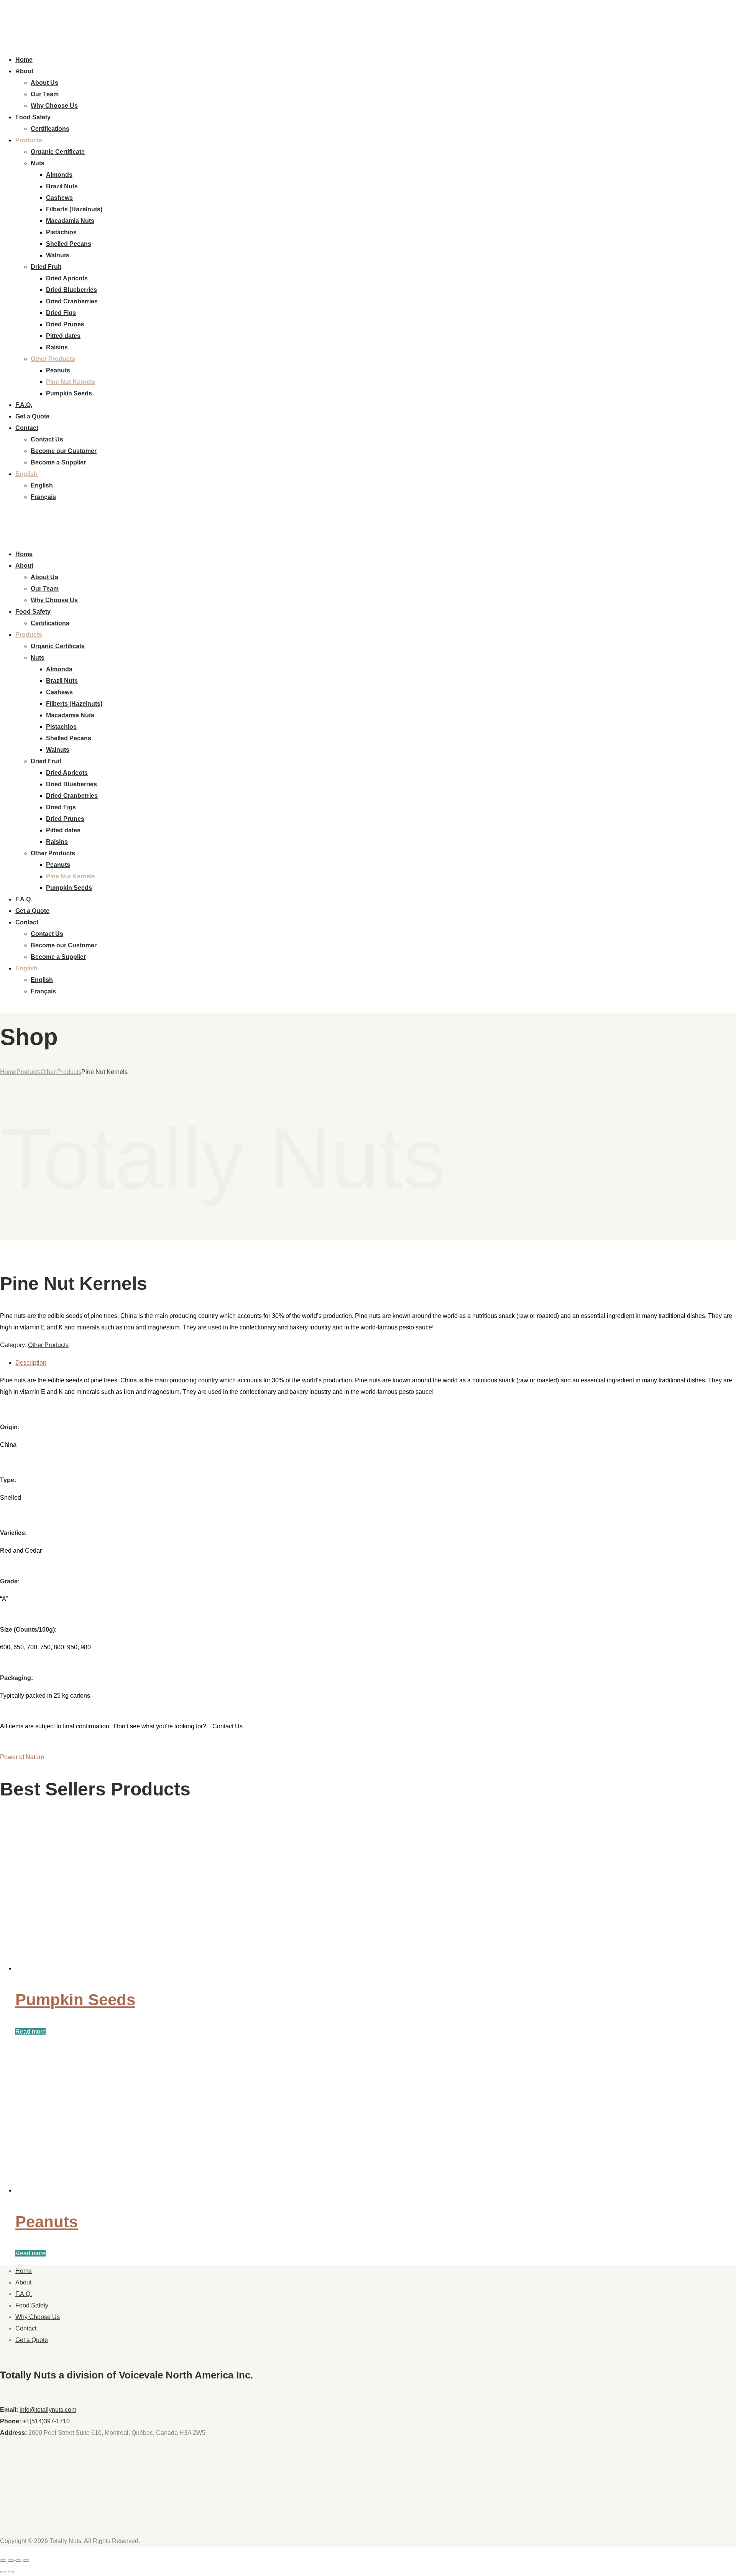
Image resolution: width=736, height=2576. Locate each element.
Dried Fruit (46, 267)
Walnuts (58, 255)
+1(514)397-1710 (46, 2421)
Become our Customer (64, 451)
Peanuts (58, 370)
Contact (27, 428)
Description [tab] (31, 1363)
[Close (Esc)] (26, 2561)
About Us (44, 83)
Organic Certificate (58, 152)
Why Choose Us (54, 106)
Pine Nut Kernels (71, 382)
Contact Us (47, 439)
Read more (30, 2032)
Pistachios (61, 232)
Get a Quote (32, 416)
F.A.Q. (24, 405)
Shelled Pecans (69, 244)
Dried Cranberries (72, 301)
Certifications (50, 129)
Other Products (53, 359)
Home (24, 60)
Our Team (45, 94)
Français (43, 497)
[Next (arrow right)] (11, 2572)
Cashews (59, 198)
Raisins (57, 347)
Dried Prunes (65, 324)
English (26, 474)
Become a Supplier (58, 462)
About (24, 71)
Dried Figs (61, 313)
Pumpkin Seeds (69, 393)
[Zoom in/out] (3, 2561)
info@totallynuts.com (48, 2410)
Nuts (38, 163)
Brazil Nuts (62, 186)
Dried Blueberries (71, 290)
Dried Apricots (67, 278)
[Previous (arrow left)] (3, 2572)
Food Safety (33, 117)
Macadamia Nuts (70, 221)
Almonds (59, 175)
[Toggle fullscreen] (11, 2561)
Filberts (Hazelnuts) (74, 209)
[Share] (18, 2561)
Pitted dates (63, 336)
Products (29, 140)
